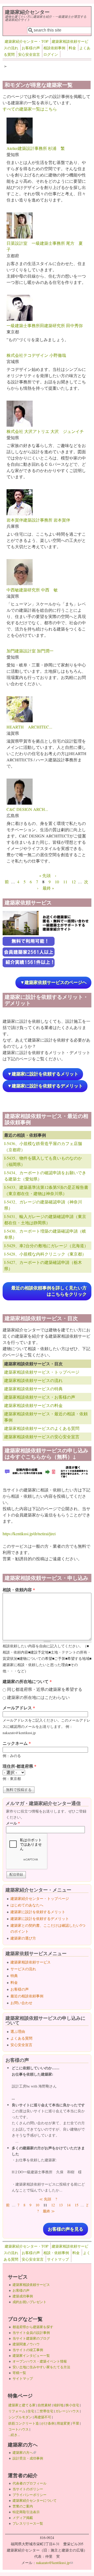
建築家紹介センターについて (35, 2500)
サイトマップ (58, 2259)
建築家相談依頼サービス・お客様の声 (40, 1397)
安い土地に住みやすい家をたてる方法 (41, 2367)
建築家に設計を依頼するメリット (38, 1912)
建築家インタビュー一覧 (31, 2355)
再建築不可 (43, 2417)
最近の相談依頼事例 (27, 1996)
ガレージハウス (67, 2411)
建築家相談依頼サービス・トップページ (42, 1372)
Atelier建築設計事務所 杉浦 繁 (36, 148)
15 (77, 2205)
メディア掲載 (23, 2518)
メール (13, 1823)
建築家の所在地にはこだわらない (38, 1697)
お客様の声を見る (66, 2229)
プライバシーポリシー (30, 2495)
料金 (72, 48)
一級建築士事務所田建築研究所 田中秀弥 (45, 325)
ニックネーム (17, 1743)
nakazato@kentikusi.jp (54, 2563)
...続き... (14, 2435)
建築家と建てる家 (22, 2405)
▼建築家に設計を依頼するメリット (43, 1074)
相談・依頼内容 (19, 1590)
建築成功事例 (23, 2296)
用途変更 (63, 2423)
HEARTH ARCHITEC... (29, 727)
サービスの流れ (23, 1969)
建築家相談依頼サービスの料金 (33, 1405)
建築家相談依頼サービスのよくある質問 (42, 1428)
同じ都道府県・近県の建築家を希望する (45, 1689)
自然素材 (44, 2405)
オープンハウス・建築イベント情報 (40, 2361)
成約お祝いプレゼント (30, 2302)
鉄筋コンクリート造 (24, 2423)
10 (57, 882)
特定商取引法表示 (26, 2512)
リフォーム (17, 2411)
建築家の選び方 (23, 1938)
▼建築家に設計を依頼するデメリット (45, 1086)
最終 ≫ (49, 2211)
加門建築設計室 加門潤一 (30, 651)
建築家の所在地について (27, 1681)
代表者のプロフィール (30, 2483)
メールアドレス (19, 1708)
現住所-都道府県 (19, 1766)
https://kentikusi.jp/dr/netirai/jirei (29, 1534)
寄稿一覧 (19, 2373)
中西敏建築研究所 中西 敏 (32, 590)
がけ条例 (48, 2423)
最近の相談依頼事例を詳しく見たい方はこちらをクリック (49, 1291)
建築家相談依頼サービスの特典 (33, 1389)
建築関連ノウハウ (26, 2344)
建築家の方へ (24, 2452)
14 (69, 2205)
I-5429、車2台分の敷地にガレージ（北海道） (46, 1246)
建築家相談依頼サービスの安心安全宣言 (42, 1437)
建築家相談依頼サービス (31, 1962)
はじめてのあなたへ (27, 1905)
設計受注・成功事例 (28, 2458)
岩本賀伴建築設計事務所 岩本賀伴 (38, 520)
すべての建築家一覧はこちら (30, 109)
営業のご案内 (23, 2506)
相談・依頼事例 (56, 2253)
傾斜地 (58, 2405)
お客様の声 (31, 48)
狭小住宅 (72, 2405)
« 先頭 (45, 875)
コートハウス (19, 2429)
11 (65, 882)
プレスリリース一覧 (28, 2523)
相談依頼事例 (54, 48)
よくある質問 (21, 2038)
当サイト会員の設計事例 (31, 2333)
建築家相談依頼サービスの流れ (33, 1380)
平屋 (76, 2423)
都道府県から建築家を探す (33, 2327)
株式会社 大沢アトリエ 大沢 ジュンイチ (45, 431)
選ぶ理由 (18, 2031)
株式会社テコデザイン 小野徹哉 (36, 355)
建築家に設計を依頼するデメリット (40, 1919)
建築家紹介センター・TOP (27, 41)
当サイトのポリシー (28, 2489)
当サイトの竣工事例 (28, 2350)
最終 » (48, 888)
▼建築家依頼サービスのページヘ (53, 983)
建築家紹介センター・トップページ (40, 1898)
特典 (14, 1976)
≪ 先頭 (45, 2199)
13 (61, 2205)
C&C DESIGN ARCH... (27, 809)
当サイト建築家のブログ (31, 2338)
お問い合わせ (21, 2003)
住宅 (31, 2411)
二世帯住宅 (45, 2411)
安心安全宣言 (29, 54)
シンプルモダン (20, 2417)
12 (74, 882)
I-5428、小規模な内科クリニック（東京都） (45, 1254)
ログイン (51, 54)
